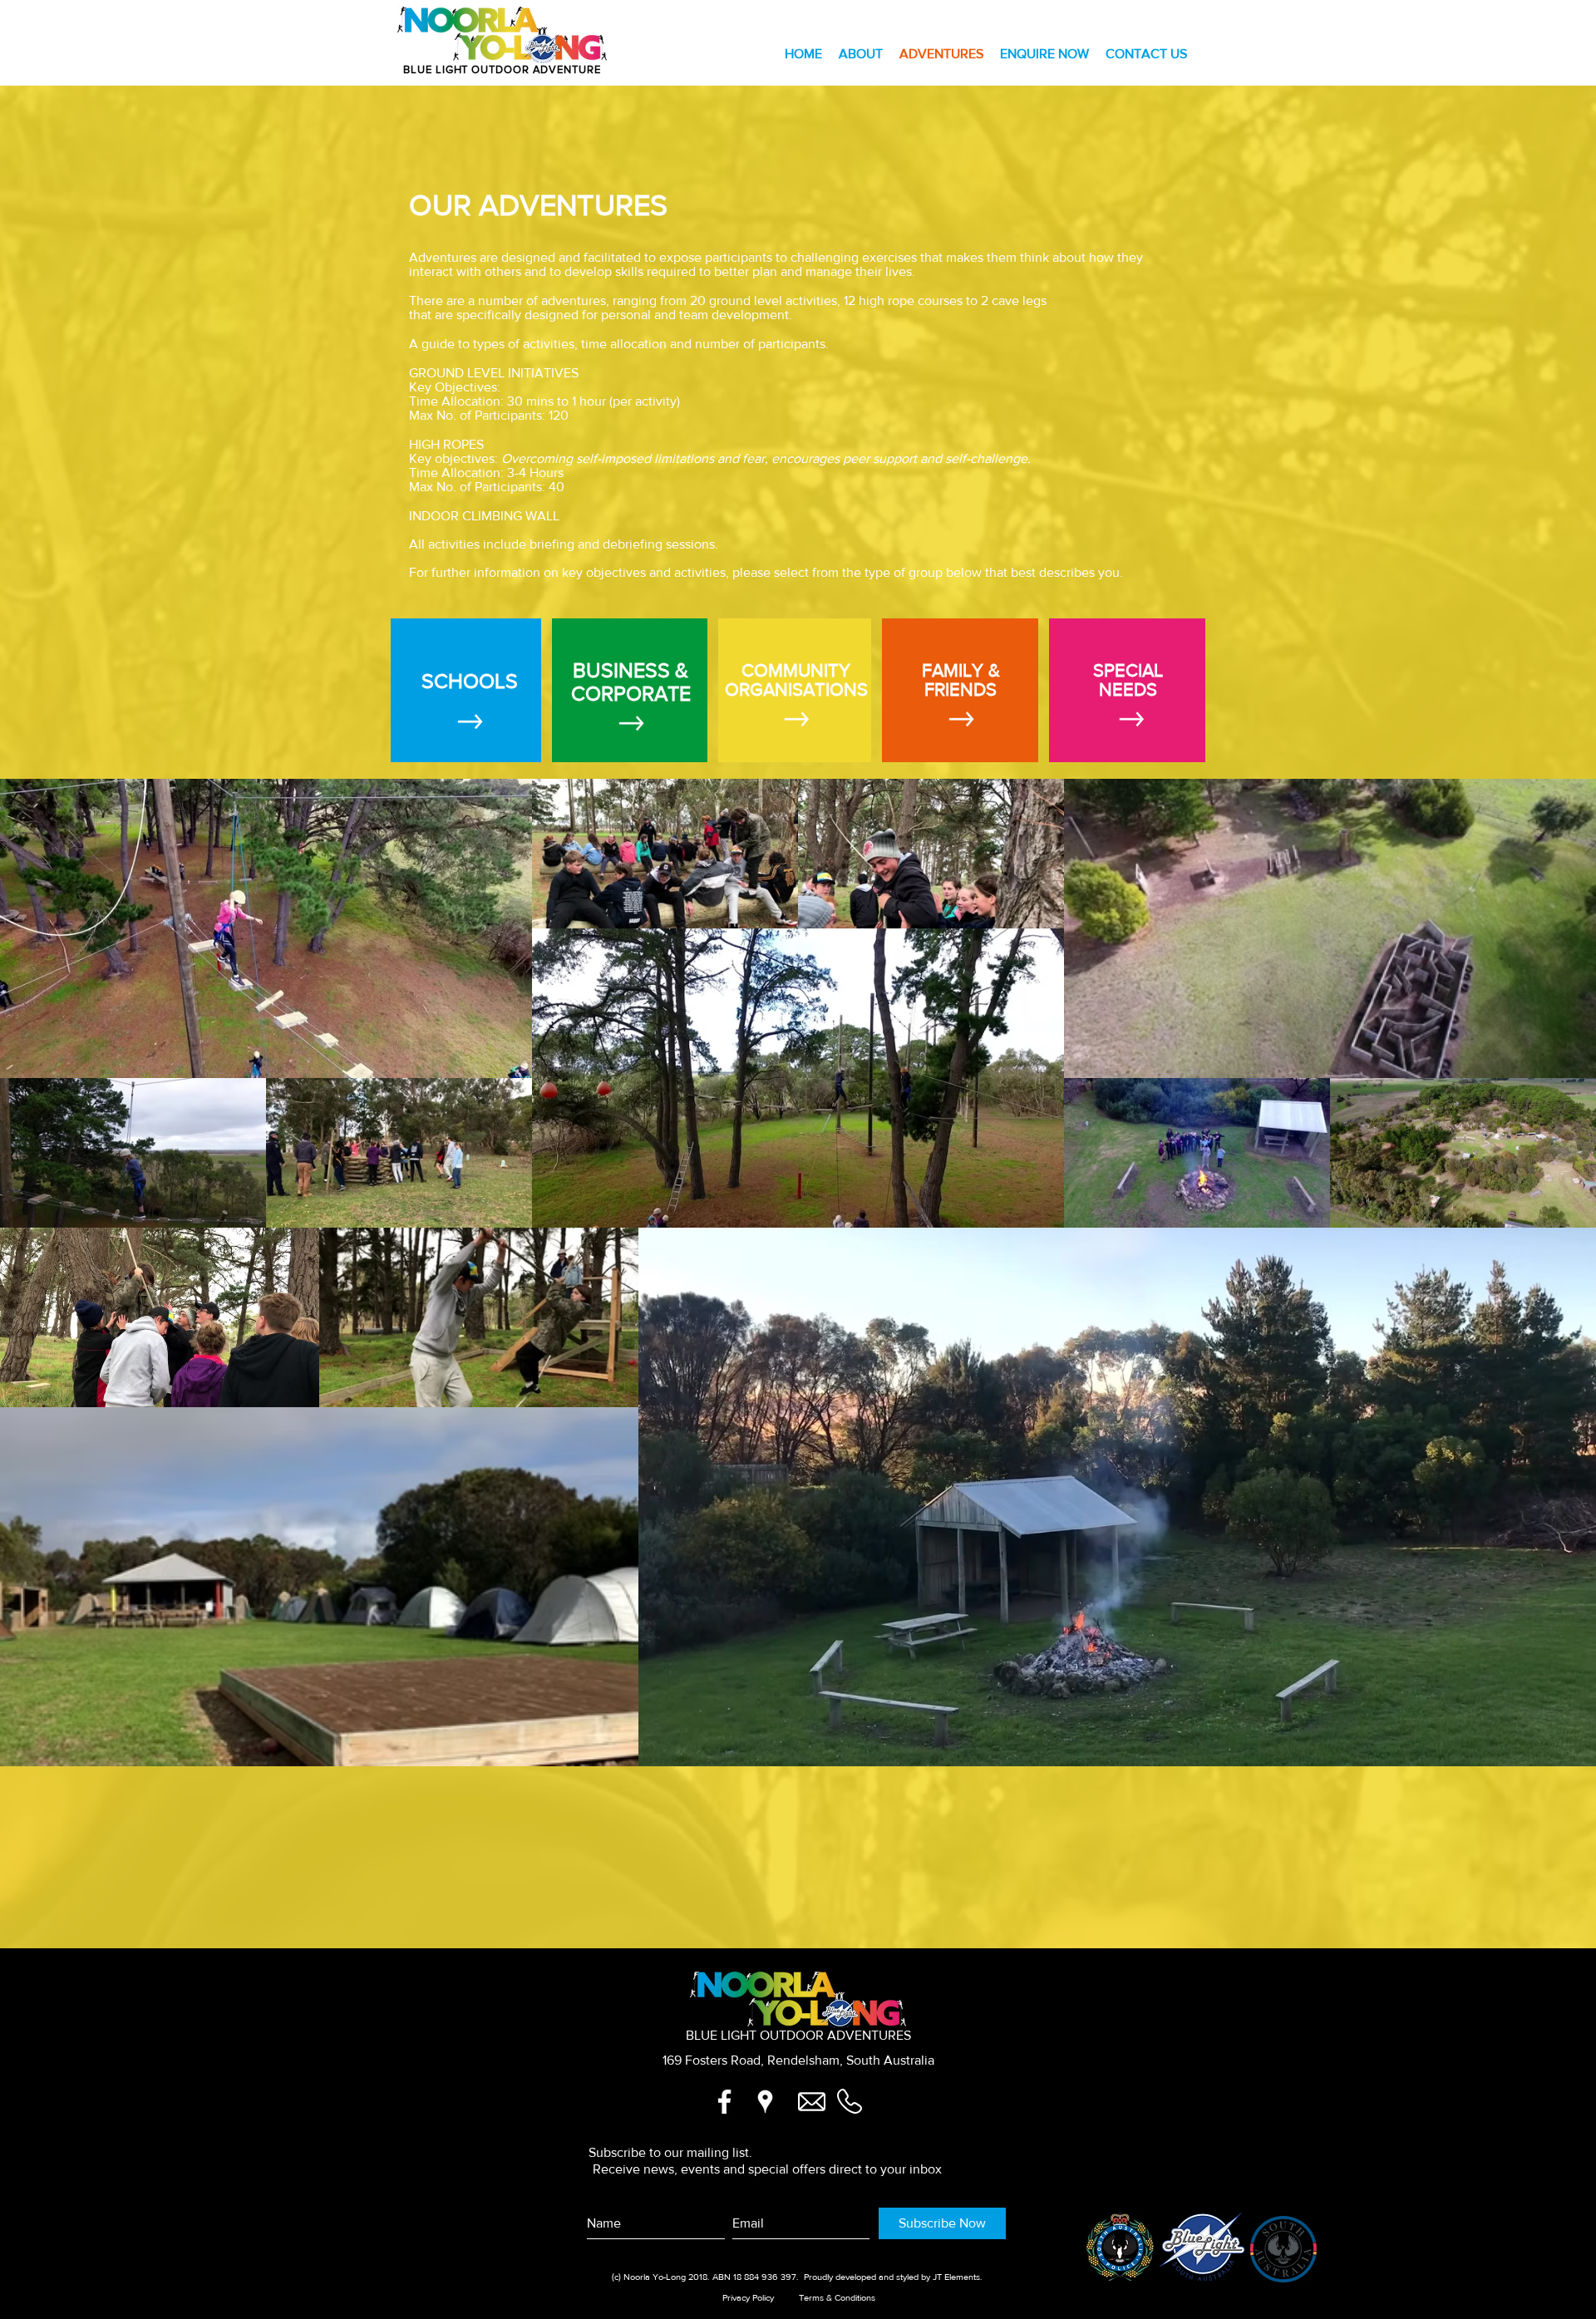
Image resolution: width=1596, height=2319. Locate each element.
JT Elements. (956, 2277)
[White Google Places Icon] (765, 2102)
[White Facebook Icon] (724, 2102)
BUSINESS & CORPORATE (631, 682)
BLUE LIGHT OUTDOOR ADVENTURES (798, 2035)
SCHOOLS (470, 681)
